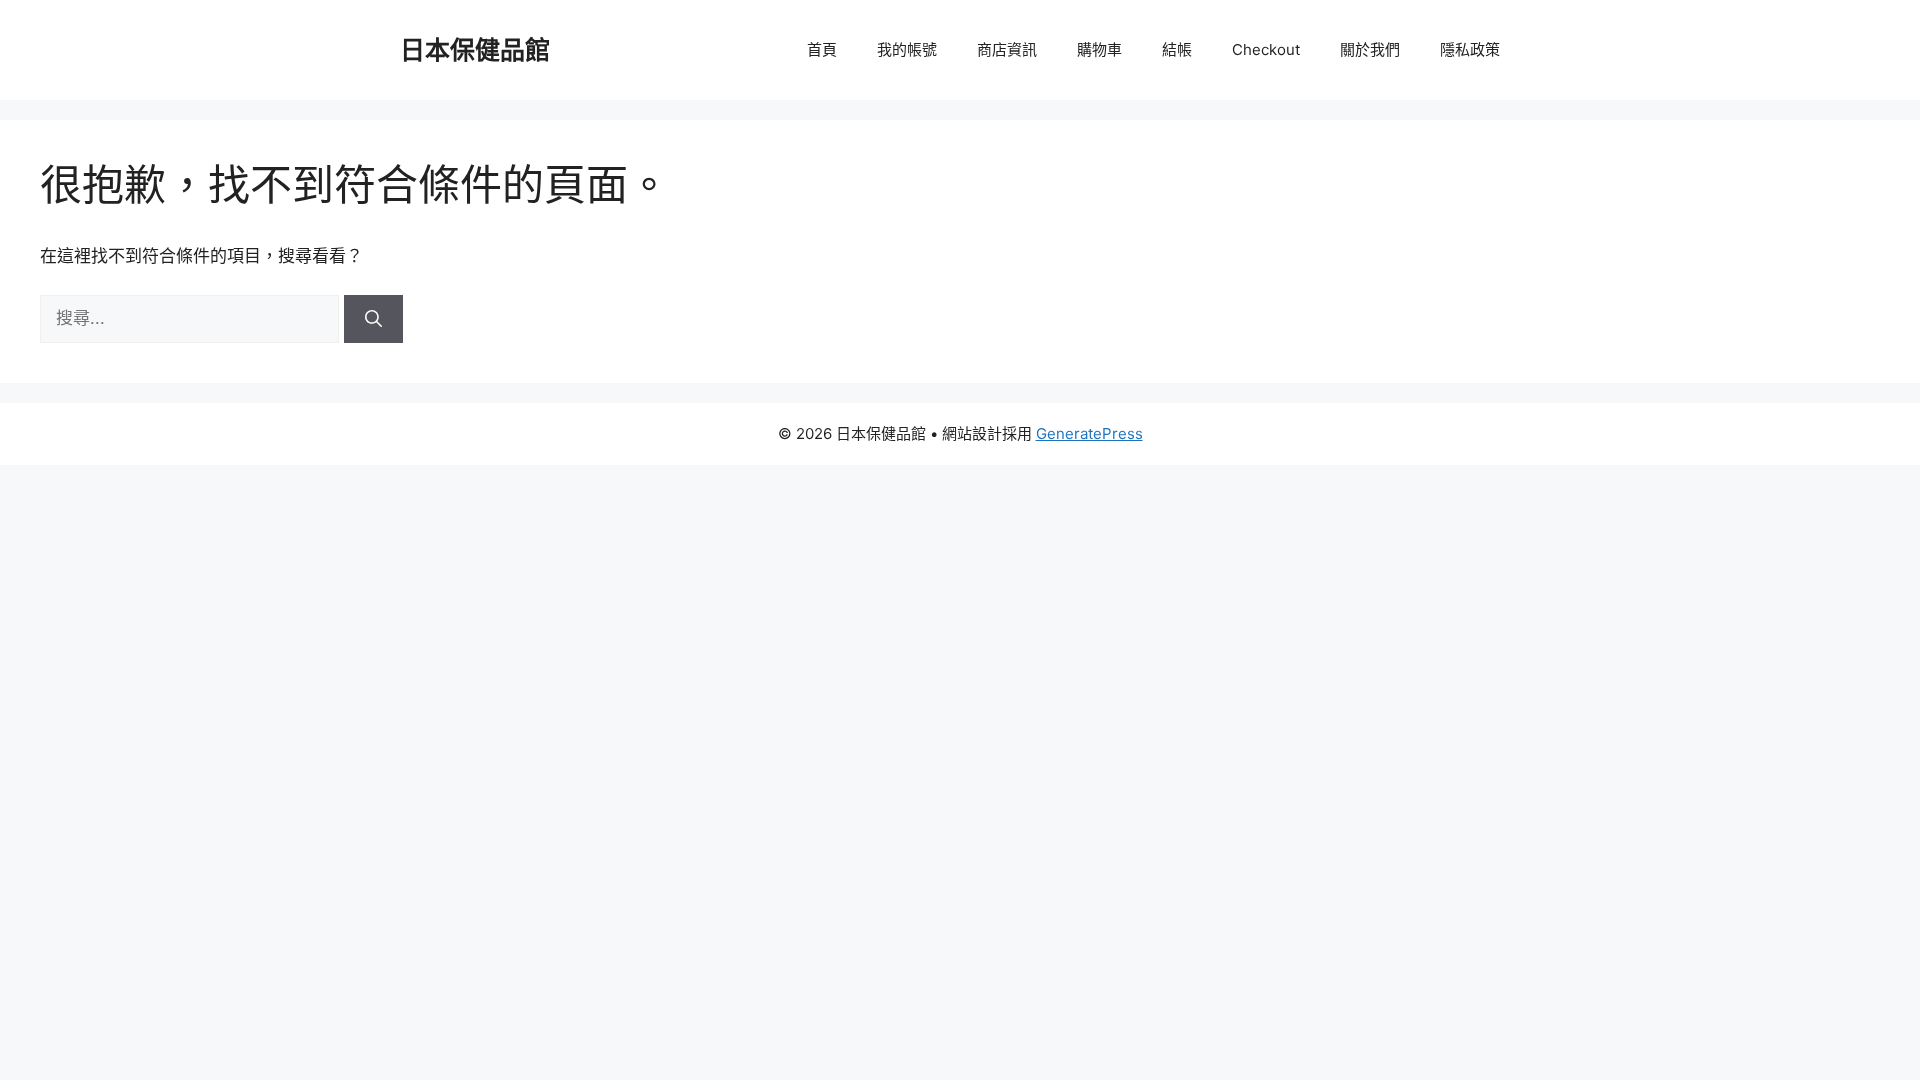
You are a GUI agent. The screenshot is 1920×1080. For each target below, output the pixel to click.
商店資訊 (1007, 49)
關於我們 (1370, 49)
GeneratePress (1089, 433)
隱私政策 (1470, 49)
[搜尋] (373, 319)
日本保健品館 (475, 50)
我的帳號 (907, 49)
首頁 (822, 49)
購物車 (1099, 49)
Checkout (1266, 49)
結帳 (1177, 49)
